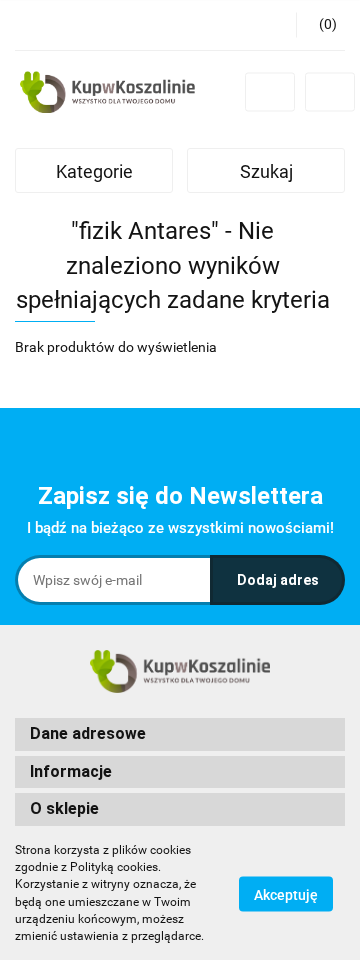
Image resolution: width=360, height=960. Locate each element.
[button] (320, 25)
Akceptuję (286, 894)
